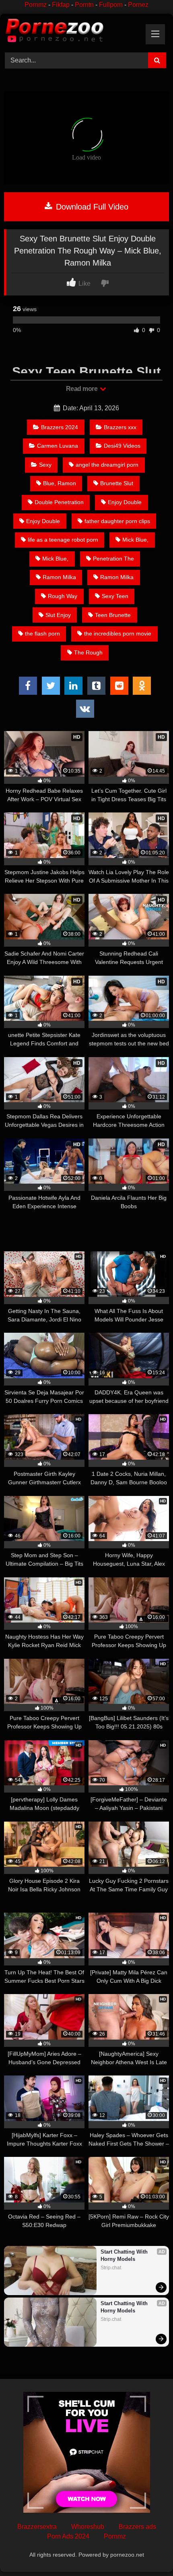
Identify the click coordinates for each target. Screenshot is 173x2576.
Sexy (45, 465)
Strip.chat (111, 2268)
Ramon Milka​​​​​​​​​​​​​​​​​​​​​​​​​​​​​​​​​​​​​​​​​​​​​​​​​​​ (117, 577)
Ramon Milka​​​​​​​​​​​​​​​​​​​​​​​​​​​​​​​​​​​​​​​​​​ (59, 577)
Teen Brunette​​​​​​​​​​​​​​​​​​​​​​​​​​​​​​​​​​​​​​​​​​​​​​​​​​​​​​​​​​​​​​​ (113, 615)
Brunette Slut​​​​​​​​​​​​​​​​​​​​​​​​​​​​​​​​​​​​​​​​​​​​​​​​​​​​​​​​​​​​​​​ (117, 483)
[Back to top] (148, 2552)
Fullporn (111, 5)
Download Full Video (91, 207)
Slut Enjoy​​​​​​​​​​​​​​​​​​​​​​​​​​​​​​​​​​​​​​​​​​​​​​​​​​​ (58, 615)
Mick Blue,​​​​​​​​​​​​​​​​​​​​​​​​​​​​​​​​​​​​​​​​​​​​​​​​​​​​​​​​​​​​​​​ (55, 559)
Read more (82, 389)
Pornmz (36, 5)
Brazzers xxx (120, 427)
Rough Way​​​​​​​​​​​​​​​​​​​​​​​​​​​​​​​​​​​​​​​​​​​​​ (63, 596)
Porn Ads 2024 (68, 2536)
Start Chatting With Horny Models (125, 2255)
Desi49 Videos (122, 446)
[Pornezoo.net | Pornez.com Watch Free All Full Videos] (71, 32)
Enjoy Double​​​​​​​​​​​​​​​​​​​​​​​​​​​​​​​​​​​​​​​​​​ (125, 502)
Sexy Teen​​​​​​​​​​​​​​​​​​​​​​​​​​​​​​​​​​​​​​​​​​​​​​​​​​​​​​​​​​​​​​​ (115, 596)
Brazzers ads (137, 2527)
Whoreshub (88, 2527)
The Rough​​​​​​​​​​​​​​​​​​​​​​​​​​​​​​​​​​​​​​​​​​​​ (88, 652)
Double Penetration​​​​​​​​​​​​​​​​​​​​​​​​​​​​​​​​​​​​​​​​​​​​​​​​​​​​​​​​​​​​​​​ (59, 502)
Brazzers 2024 (60, 427)
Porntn (84, 5)
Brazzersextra (37, 2527)
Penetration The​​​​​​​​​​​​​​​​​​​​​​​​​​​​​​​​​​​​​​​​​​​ (113, 559)
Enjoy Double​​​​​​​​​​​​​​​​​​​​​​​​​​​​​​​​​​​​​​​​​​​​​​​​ (43, 521)
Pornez (138, 5)
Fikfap (61, 5)
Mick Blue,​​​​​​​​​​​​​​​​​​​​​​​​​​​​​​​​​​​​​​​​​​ (135, 540)
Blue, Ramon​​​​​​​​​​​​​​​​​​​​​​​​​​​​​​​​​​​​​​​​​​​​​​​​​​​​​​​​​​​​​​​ (60, 483)
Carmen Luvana (58, 446)
